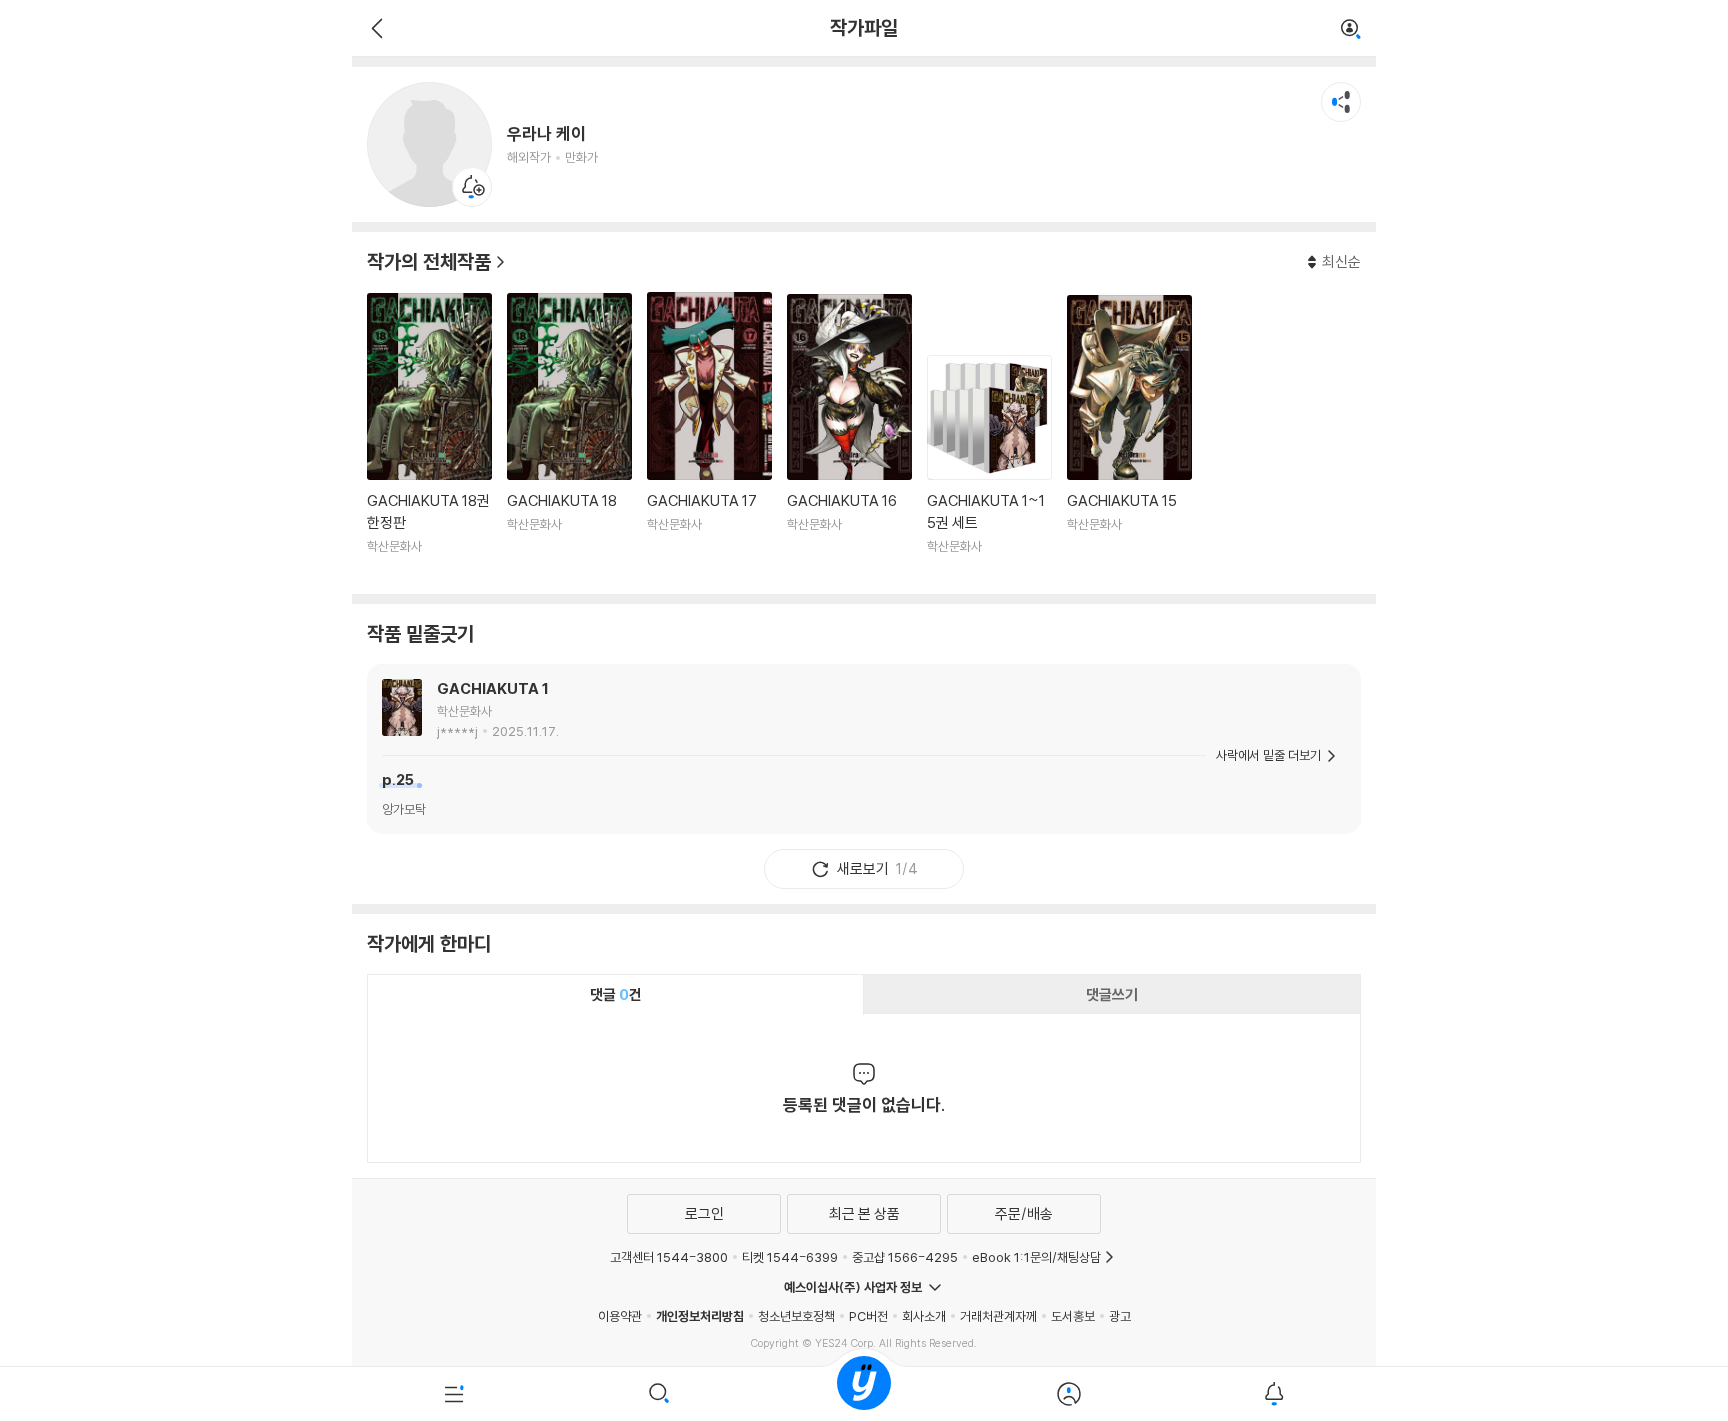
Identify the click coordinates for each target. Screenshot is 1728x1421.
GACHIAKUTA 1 (493, 688)
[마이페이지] (1068, 1394)
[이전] (374, 28)
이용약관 (620, 1316)
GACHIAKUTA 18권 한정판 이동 (429, 435)
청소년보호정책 (796, 1316)
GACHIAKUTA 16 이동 (849, 436)
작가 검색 (1351, 30)
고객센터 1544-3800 (669, 1257)
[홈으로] (864, 1394)
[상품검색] (659, 1394)
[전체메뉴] (454, 1394)
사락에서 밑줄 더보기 (1268, 755)
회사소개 (924, 1316)
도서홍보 (1073, 1316)
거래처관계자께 (998, 1316)
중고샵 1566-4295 (905, 1257)
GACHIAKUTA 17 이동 (709, 435)
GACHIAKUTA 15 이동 (1129, 436)
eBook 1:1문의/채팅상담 (1036, 1257)
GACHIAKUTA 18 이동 (569, 435)
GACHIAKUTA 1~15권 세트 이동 (989, 467)
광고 (1120, 1316)
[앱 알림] (1273, 1394)
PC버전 (868, 1316)
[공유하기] (1341, 102)
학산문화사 (464, 711)
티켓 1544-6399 (790, 1257)
